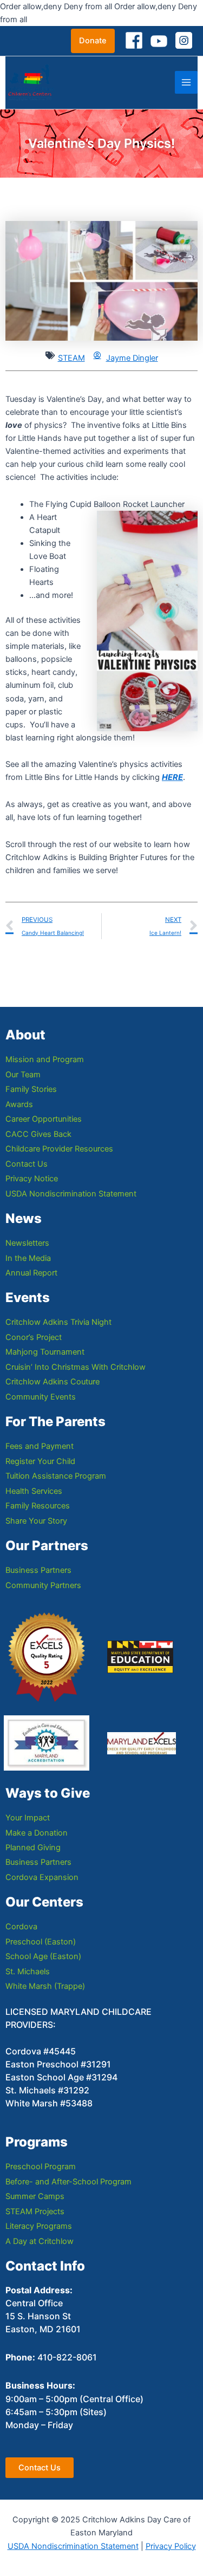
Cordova (21, 1927)
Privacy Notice (32, 1179)
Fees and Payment (40, 1446)
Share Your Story (36, 1521)
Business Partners (38, 1570)
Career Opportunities (44, 1119)
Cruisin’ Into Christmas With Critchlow (76, 1367)
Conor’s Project (34, 1337)
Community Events (41, 1397)
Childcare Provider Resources (59, 1149)
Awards (19, 1104)
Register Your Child (40, 1461)
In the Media (28, 1258)
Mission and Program (45, 1059)
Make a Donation (37, 1833)
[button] (93, 41)
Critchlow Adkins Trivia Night (58, 1322)
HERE (172, 777)
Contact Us (27, 1164)
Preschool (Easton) (41, 1942)
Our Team (23, 1075)
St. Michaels (28, 1972)
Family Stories (31, 1089)
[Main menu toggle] (186, 82)
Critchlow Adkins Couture (53, 1382)
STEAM (71, 358)
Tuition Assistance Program (56, 1476)
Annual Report (31, 1273)
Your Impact (28, 1818)
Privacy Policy (171, 2546)
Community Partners (43, 1585)
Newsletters (27, 1243)
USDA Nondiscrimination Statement (71, 1194)
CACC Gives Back (38, 1134)
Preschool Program (41, 2167)
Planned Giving (33, 1848)
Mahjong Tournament (45, 1352)
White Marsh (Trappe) (45, 1986)
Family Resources (38, 1506)
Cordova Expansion (42, 1877)
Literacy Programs (39, 2226)
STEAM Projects (35, 2211)
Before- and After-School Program (68, 2182)
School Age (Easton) (43, 1956)
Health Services (34, 1491)
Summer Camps (35, 2196)
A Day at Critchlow (40, 2241)
